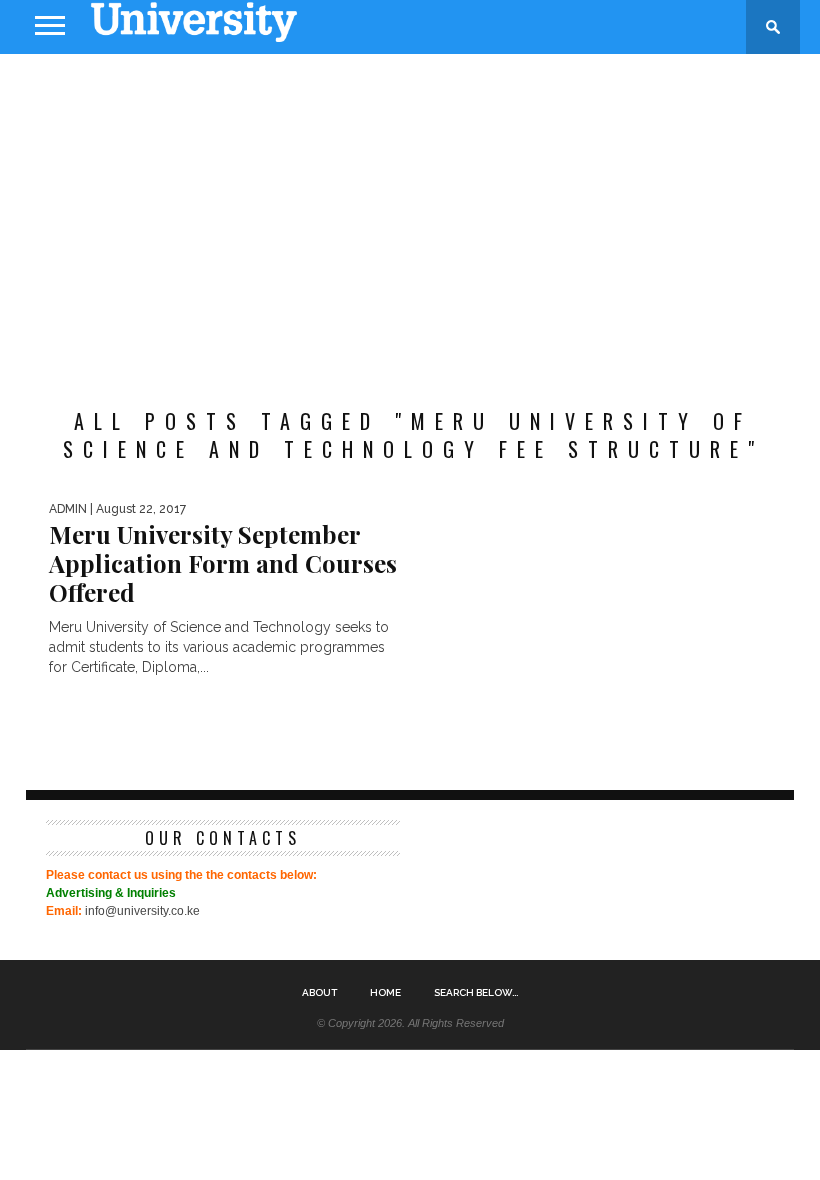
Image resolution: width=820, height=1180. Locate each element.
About (319, 993)
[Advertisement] (410, 214)
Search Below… (476, 993)
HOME (385, 993)
